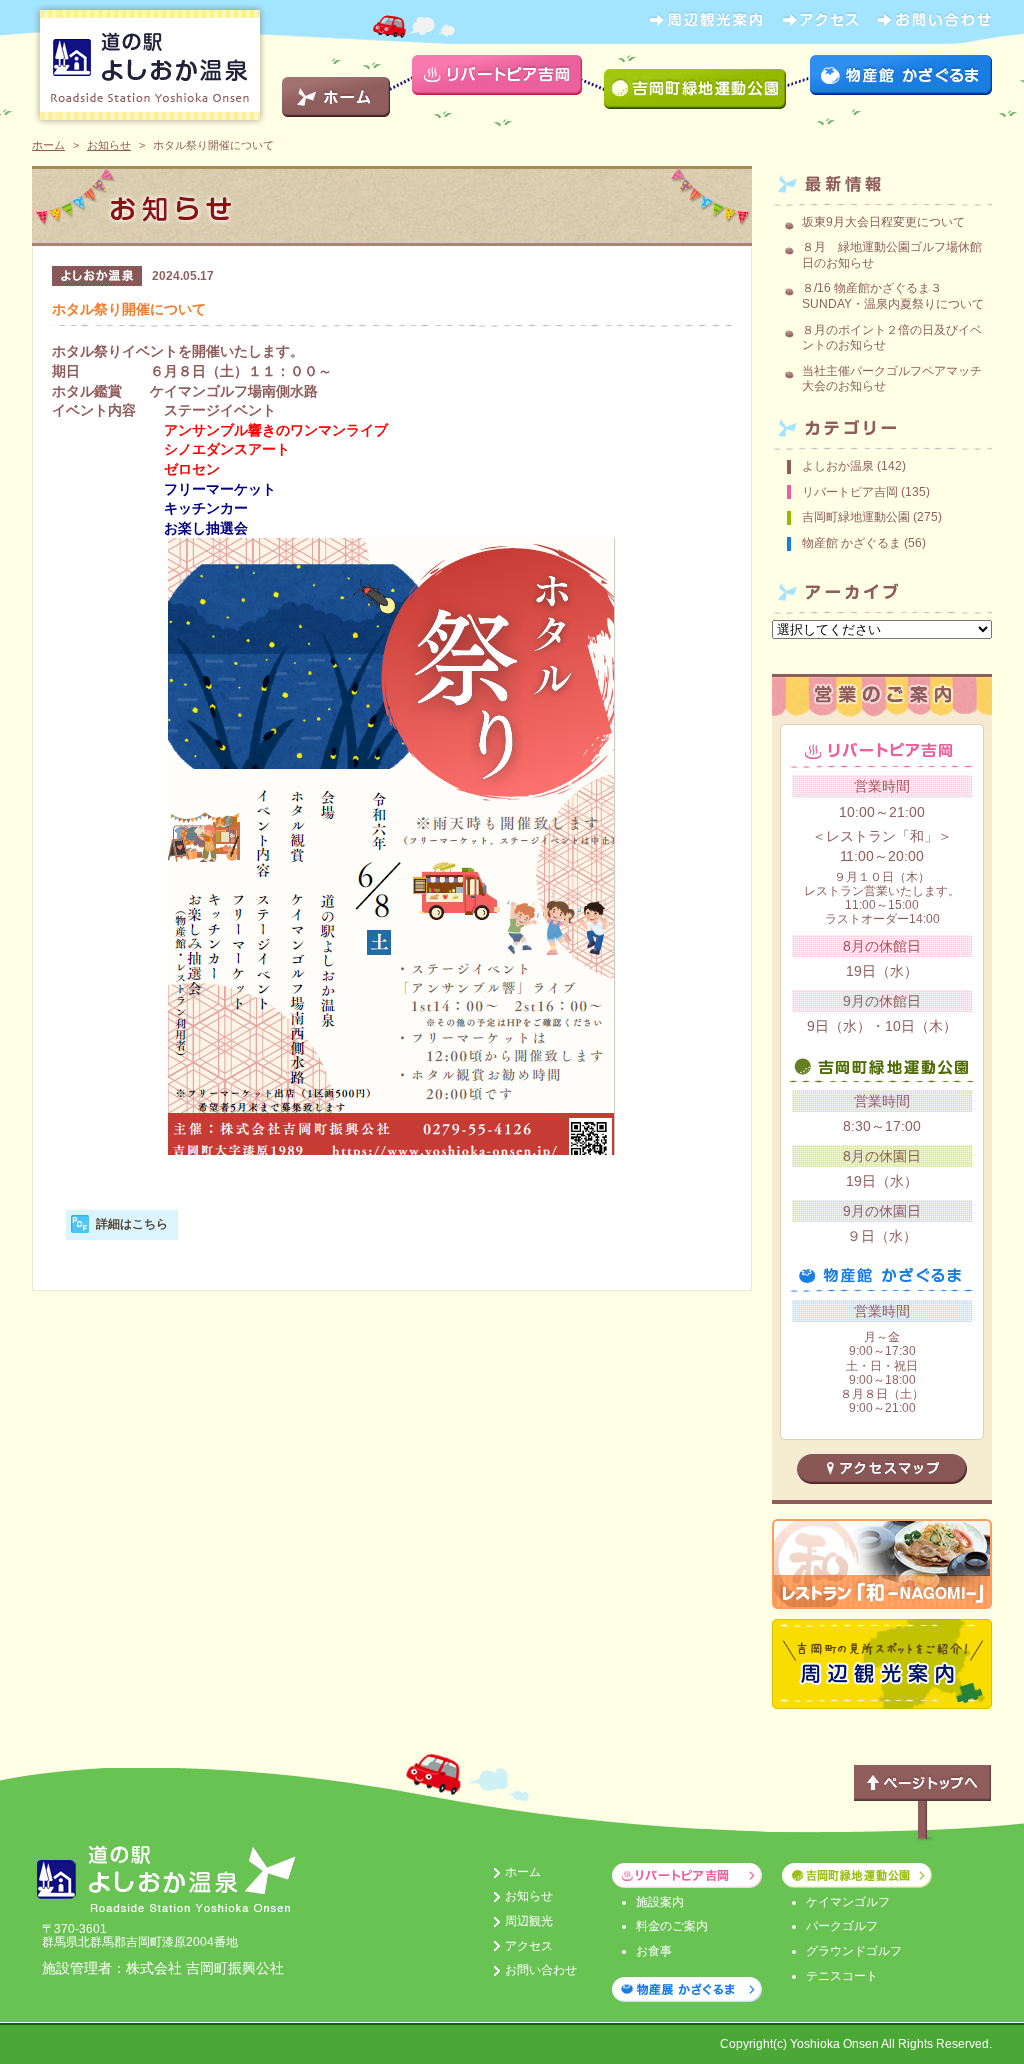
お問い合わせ (541, 1970)
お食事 (654, 1951)
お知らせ (109, 145)
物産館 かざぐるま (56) (864, 543)
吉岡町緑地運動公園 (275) (872, 517)
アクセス (529, 1946)
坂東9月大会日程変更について (883, 222)
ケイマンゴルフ (848, 1902)
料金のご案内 (672, 1926)
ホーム (48, 145)
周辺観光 (529, 1921)
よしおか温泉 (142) (854, 466)
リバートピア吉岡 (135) (866, 492)
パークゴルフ (842, 1926)
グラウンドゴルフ (854, 1951)
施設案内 (660, 1902)
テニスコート (842, 1976)
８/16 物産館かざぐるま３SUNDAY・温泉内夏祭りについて (893, 296)
